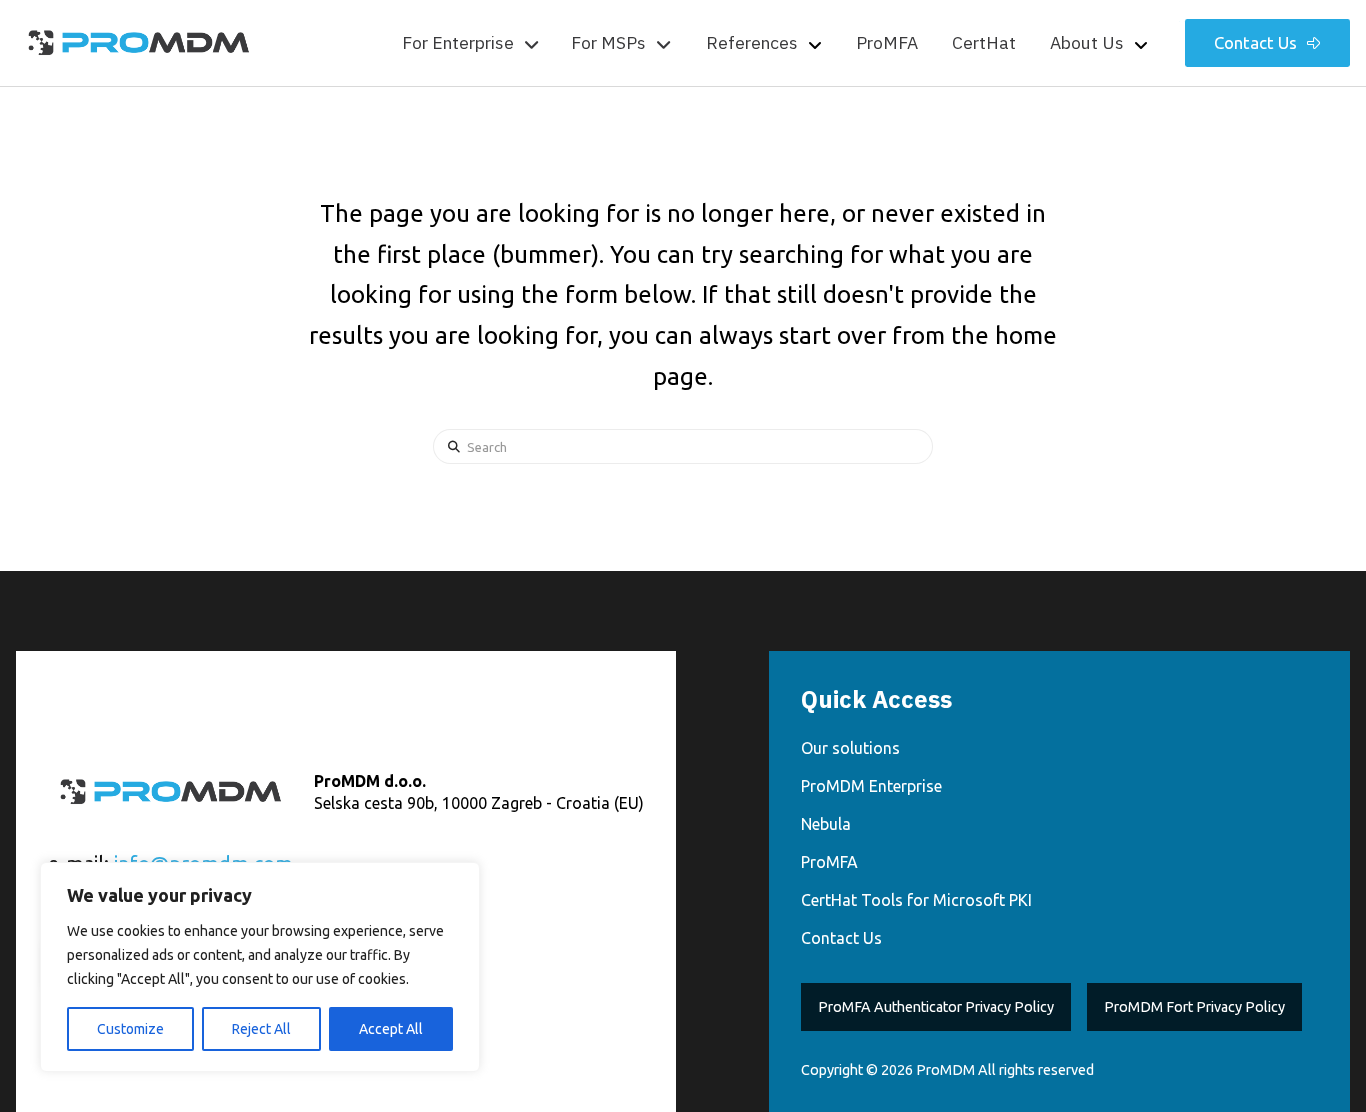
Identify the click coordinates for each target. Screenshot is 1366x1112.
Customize (130, 1029)
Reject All (261, 1029)
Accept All (391, 1029)
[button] (470, 43)
